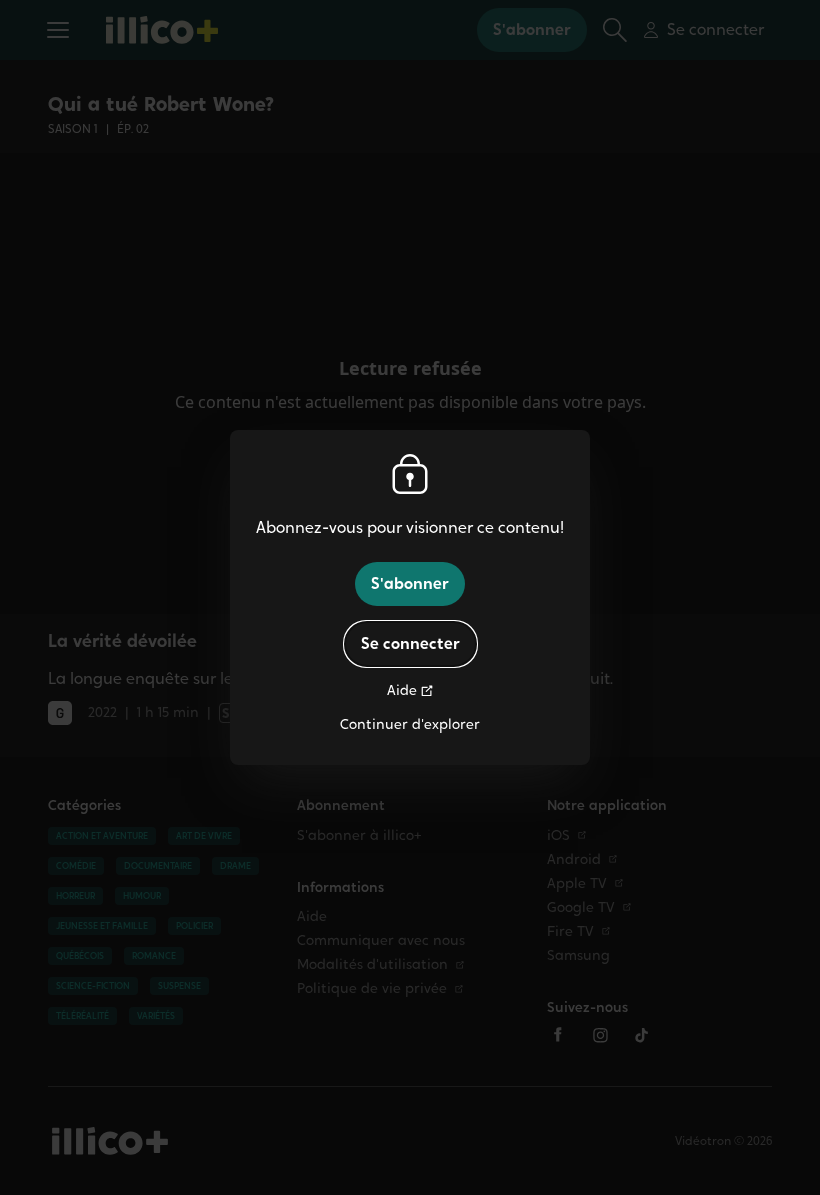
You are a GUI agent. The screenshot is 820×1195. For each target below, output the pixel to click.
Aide (402, 690)
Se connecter (410, 643)
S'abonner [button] (410, 583)
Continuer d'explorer (410, 724)
